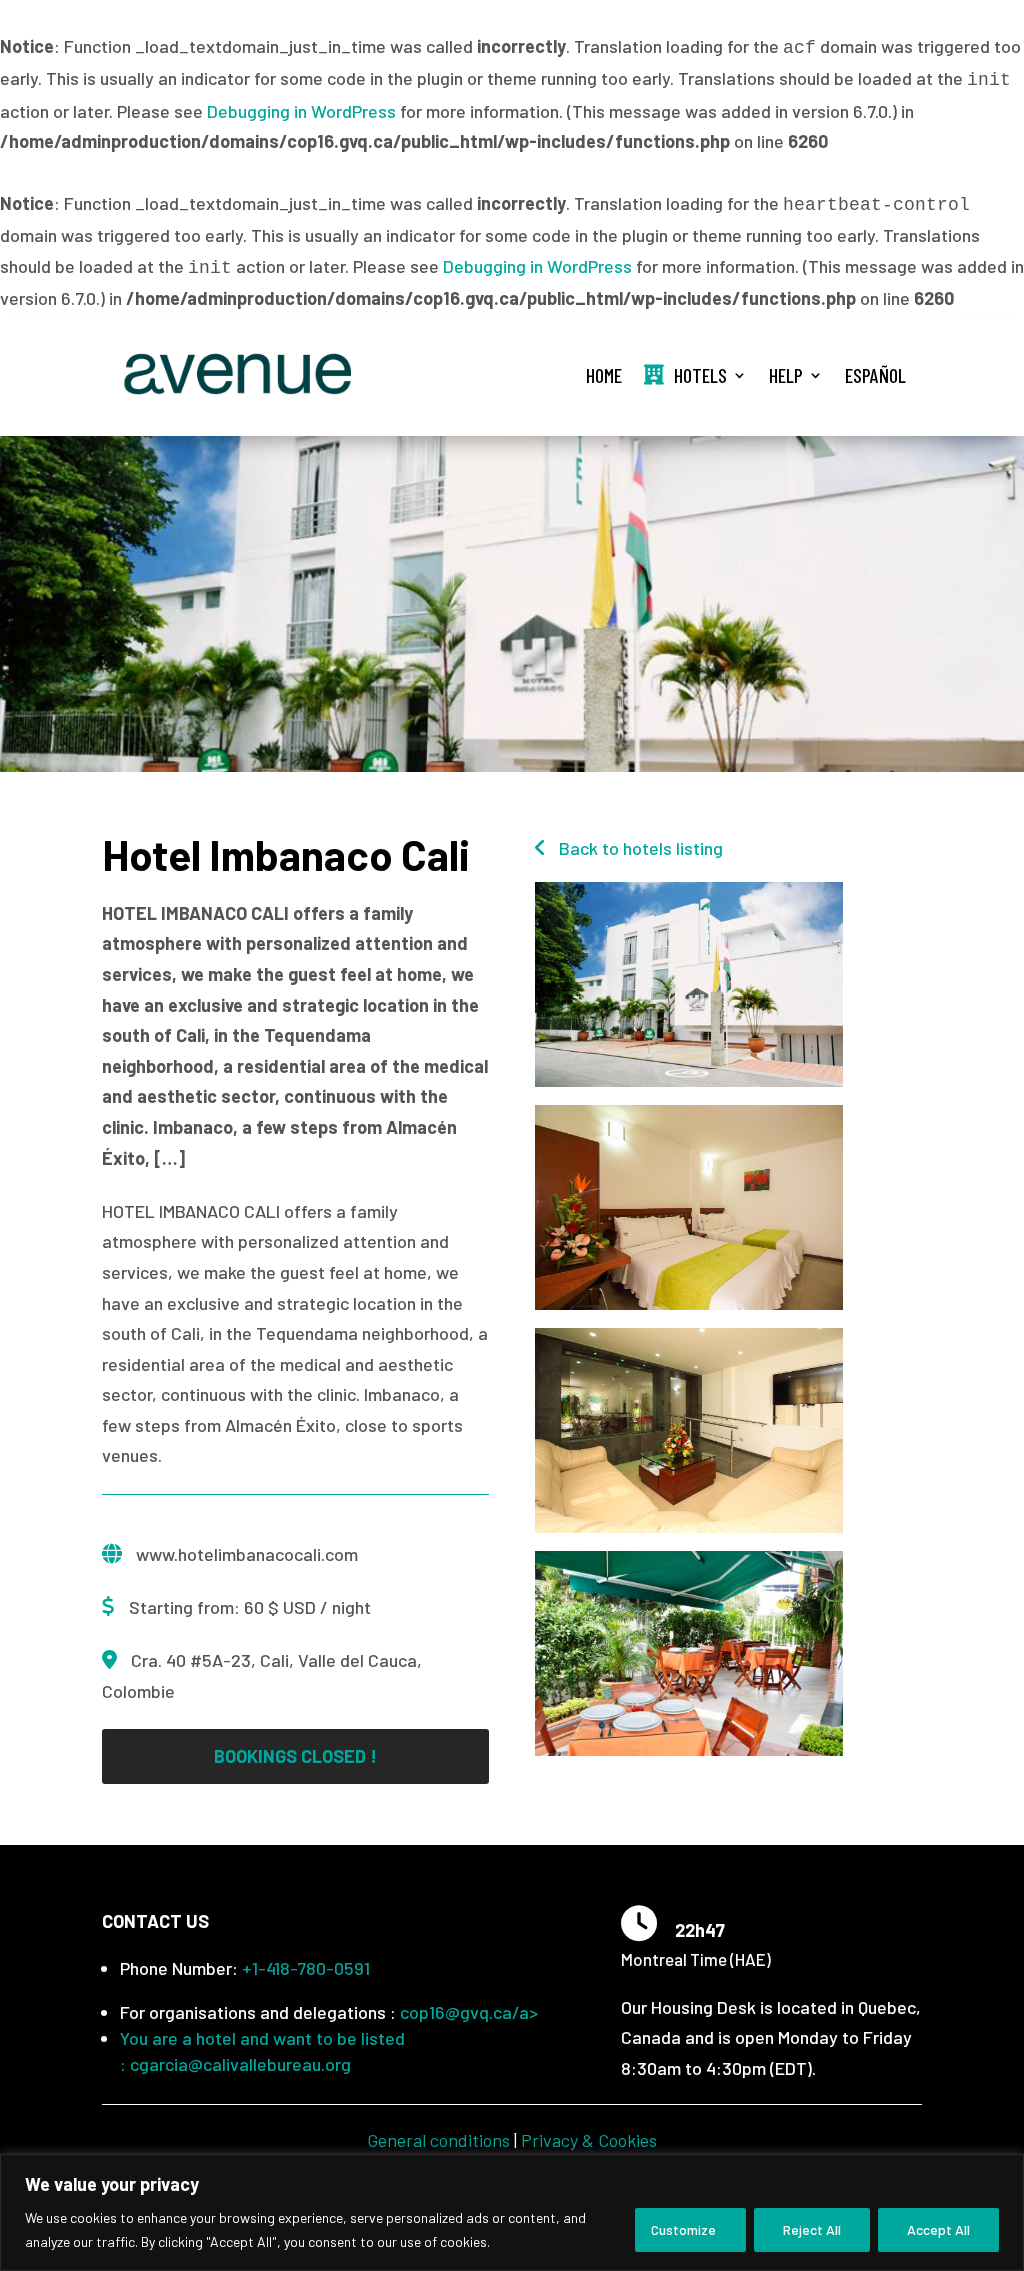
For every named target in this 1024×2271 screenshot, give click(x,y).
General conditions (438, 2140)
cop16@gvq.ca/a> (469, 2012)
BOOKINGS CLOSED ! (295, 1756)
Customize (683, 2229)
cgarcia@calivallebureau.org (240, 2064)
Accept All (938, 2229)
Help (786, 375)
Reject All (812, 2229)
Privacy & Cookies (589, 2140)
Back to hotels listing (639, 848)
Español (875, 375)
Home (604, 375)
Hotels (700, 375)
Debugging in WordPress (301, 111)
